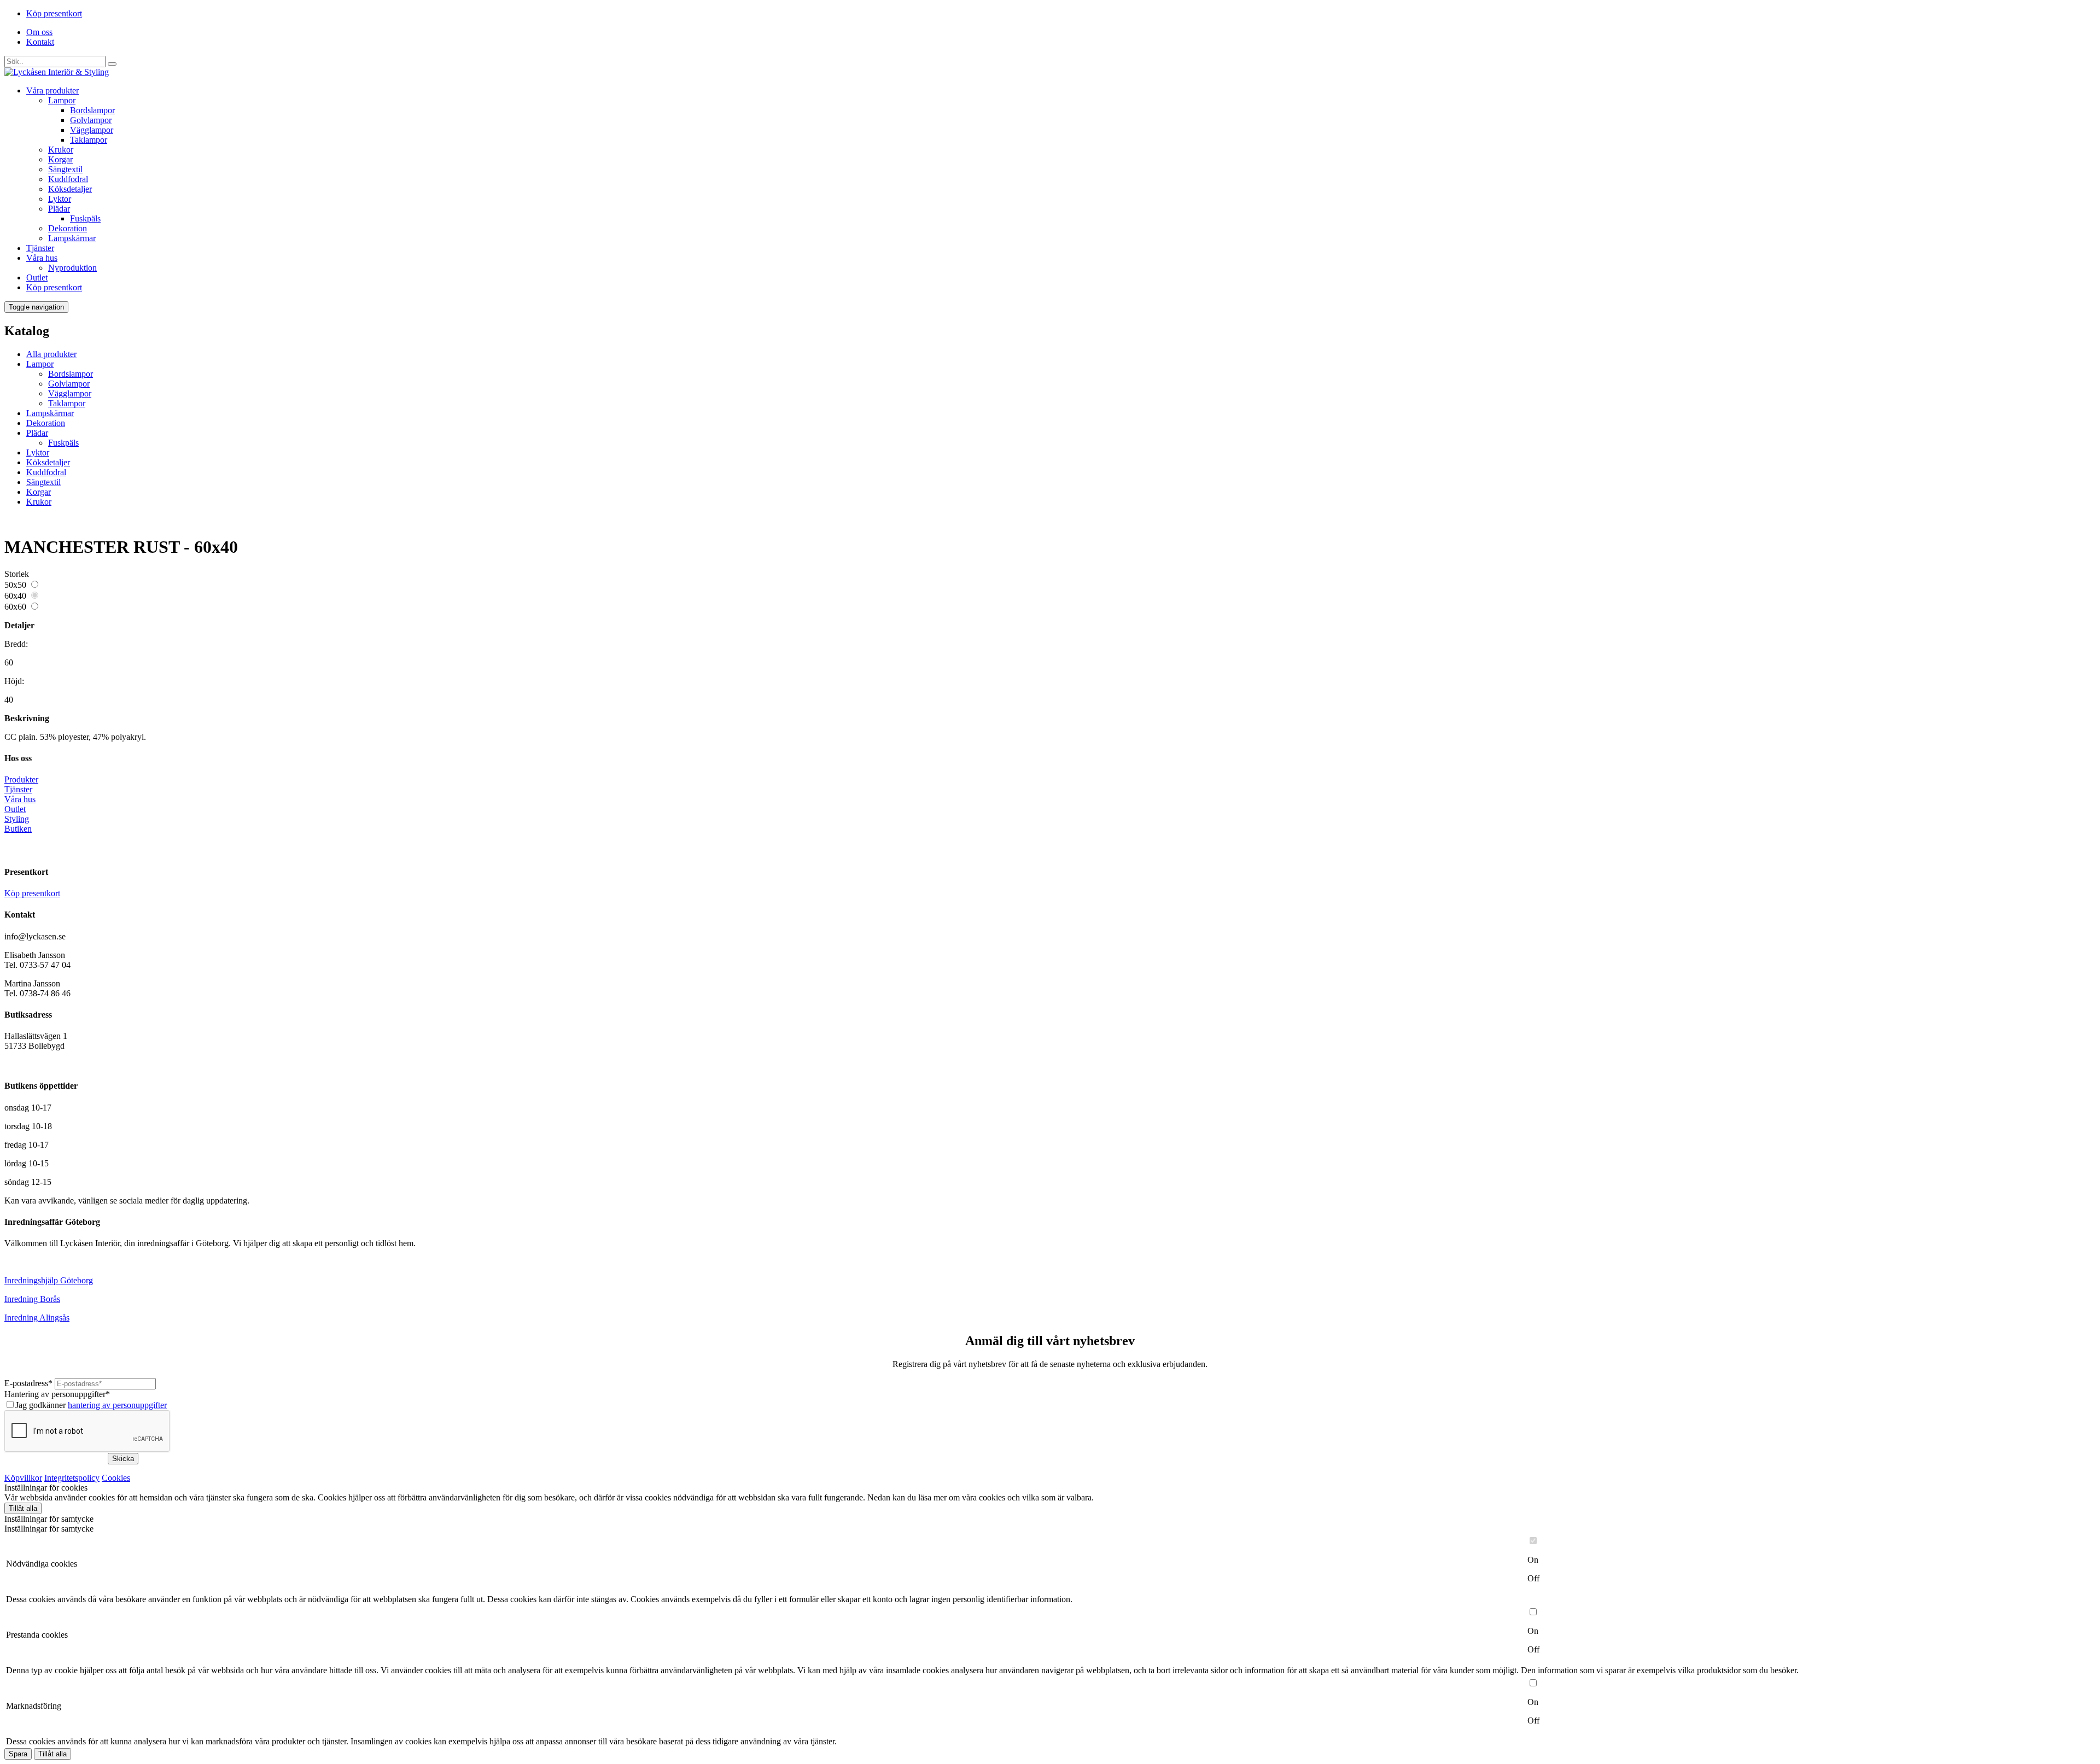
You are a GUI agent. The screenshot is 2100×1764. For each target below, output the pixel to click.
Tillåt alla (23, 1508)
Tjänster (40, 248)
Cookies (116, 1478)
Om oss (39, 32)
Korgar (60, 159)
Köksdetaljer (70, 189)
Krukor (61, 150)
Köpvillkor (23, 1478)
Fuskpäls (85, 218)
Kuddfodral (68, 179)
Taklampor (89, 140)
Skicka (123, 1459)
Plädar (59, 209)
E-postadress (28, 1383)
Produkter (21, 779)
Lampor (62, 100)
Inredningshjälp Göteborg (49, 1280)
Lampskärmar (72, 238)
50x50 (15, 585)
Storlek (17, 574)
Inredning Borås (32, 1299)
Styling (17, 819)
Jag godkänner (91, 1405)
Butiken (18, 829)
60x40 (15, 596)
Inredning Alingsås (37, 1318)
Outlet (37, 278)
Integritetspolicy (72, 1478)
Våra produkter (52, 90)
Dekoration (68, 228)
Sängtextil (65, 169)
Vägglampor (92, 130)
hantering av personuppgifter (117, 1405)
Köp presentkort (54, 13)
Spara (18, 1754)
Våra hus (42, 258)
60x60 (15, 607)
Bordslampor (92, 110)
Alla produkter (51, 354)
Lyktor (60, 199)
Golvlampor (91, 120)
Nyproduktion (72, 268)
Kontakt (40, 42)
